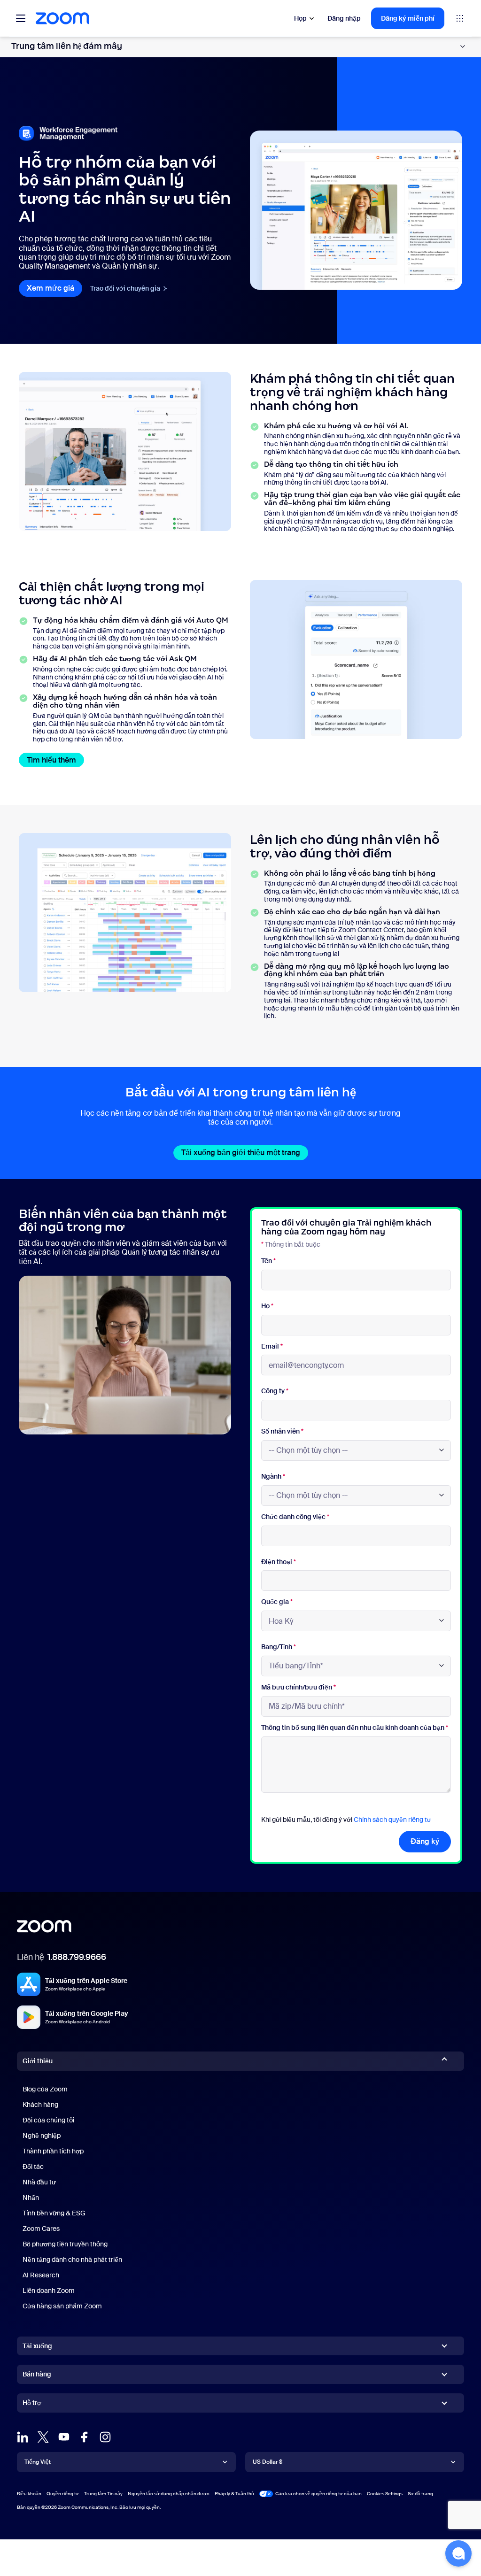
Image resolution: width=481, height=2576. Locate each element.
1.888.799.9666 (77, 1957)
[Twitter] (43, 2437)
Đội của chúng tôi (48, 2120)
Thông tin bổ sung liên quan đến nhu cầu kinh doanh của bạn (355, 1728)
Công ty (275, 1391)
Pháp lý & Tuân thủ (234, 2494)
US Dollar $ (268, 2462)
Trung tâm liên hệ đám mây (67, 46)
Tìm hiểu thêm (55, 760)
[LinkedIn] (23, 2437)
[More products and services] (460, 18)
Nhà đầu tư (39, 2182)
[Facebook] (85, 2437)
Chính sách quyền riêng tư (392, 1820)
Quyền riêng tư (63, 2494)
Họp (300, 18)
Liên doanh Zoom (49, 2291)
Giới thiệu (38, 2061)
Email (272, 1346)
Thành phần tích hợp (53, 2151)
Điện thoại (279, 1562)
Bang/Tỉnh (279, 1647)
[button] (458, 2553)
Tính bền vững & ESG (54, 2213)
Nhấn (31, 2198)
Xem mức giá (54, 288)
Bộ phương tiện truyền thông (65, 2244)
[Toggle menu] (21, 18)
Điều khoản (29, 2494)
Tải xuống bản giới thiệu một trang (245, 1153)
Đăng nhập (344, 18)
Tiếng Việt (38, 2462)
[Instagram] (105, 2437)
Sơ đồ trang (420, 2494)
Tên (268, 1261)
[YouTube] (64, 2437)
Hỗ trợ (32, 2405)
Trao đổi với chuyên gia (129, 288)
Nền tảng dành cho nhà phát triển (72, 2260)
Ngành (273, 1477)
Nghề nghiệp (42, 2136)
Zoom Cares (41, 2229)
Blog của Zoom (45, 2089)
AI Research (41, 2275)
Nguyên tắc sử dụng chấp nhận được (169, 2494)
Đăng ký (425, 1841)
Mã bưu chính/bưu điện (299, 1687)
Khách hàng (40, 2105)
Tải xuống (37, 2346)
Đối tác (33, 2167)
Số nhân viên (282, 1431)
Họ (267, 1306)
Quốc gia (277, 1602)
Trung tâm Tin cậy (103, 2494)
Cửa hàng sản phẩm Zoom (62, 2306)
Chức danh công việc (295, 1517)
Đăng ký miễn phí (408, 18)
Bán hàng (37, 2374)
